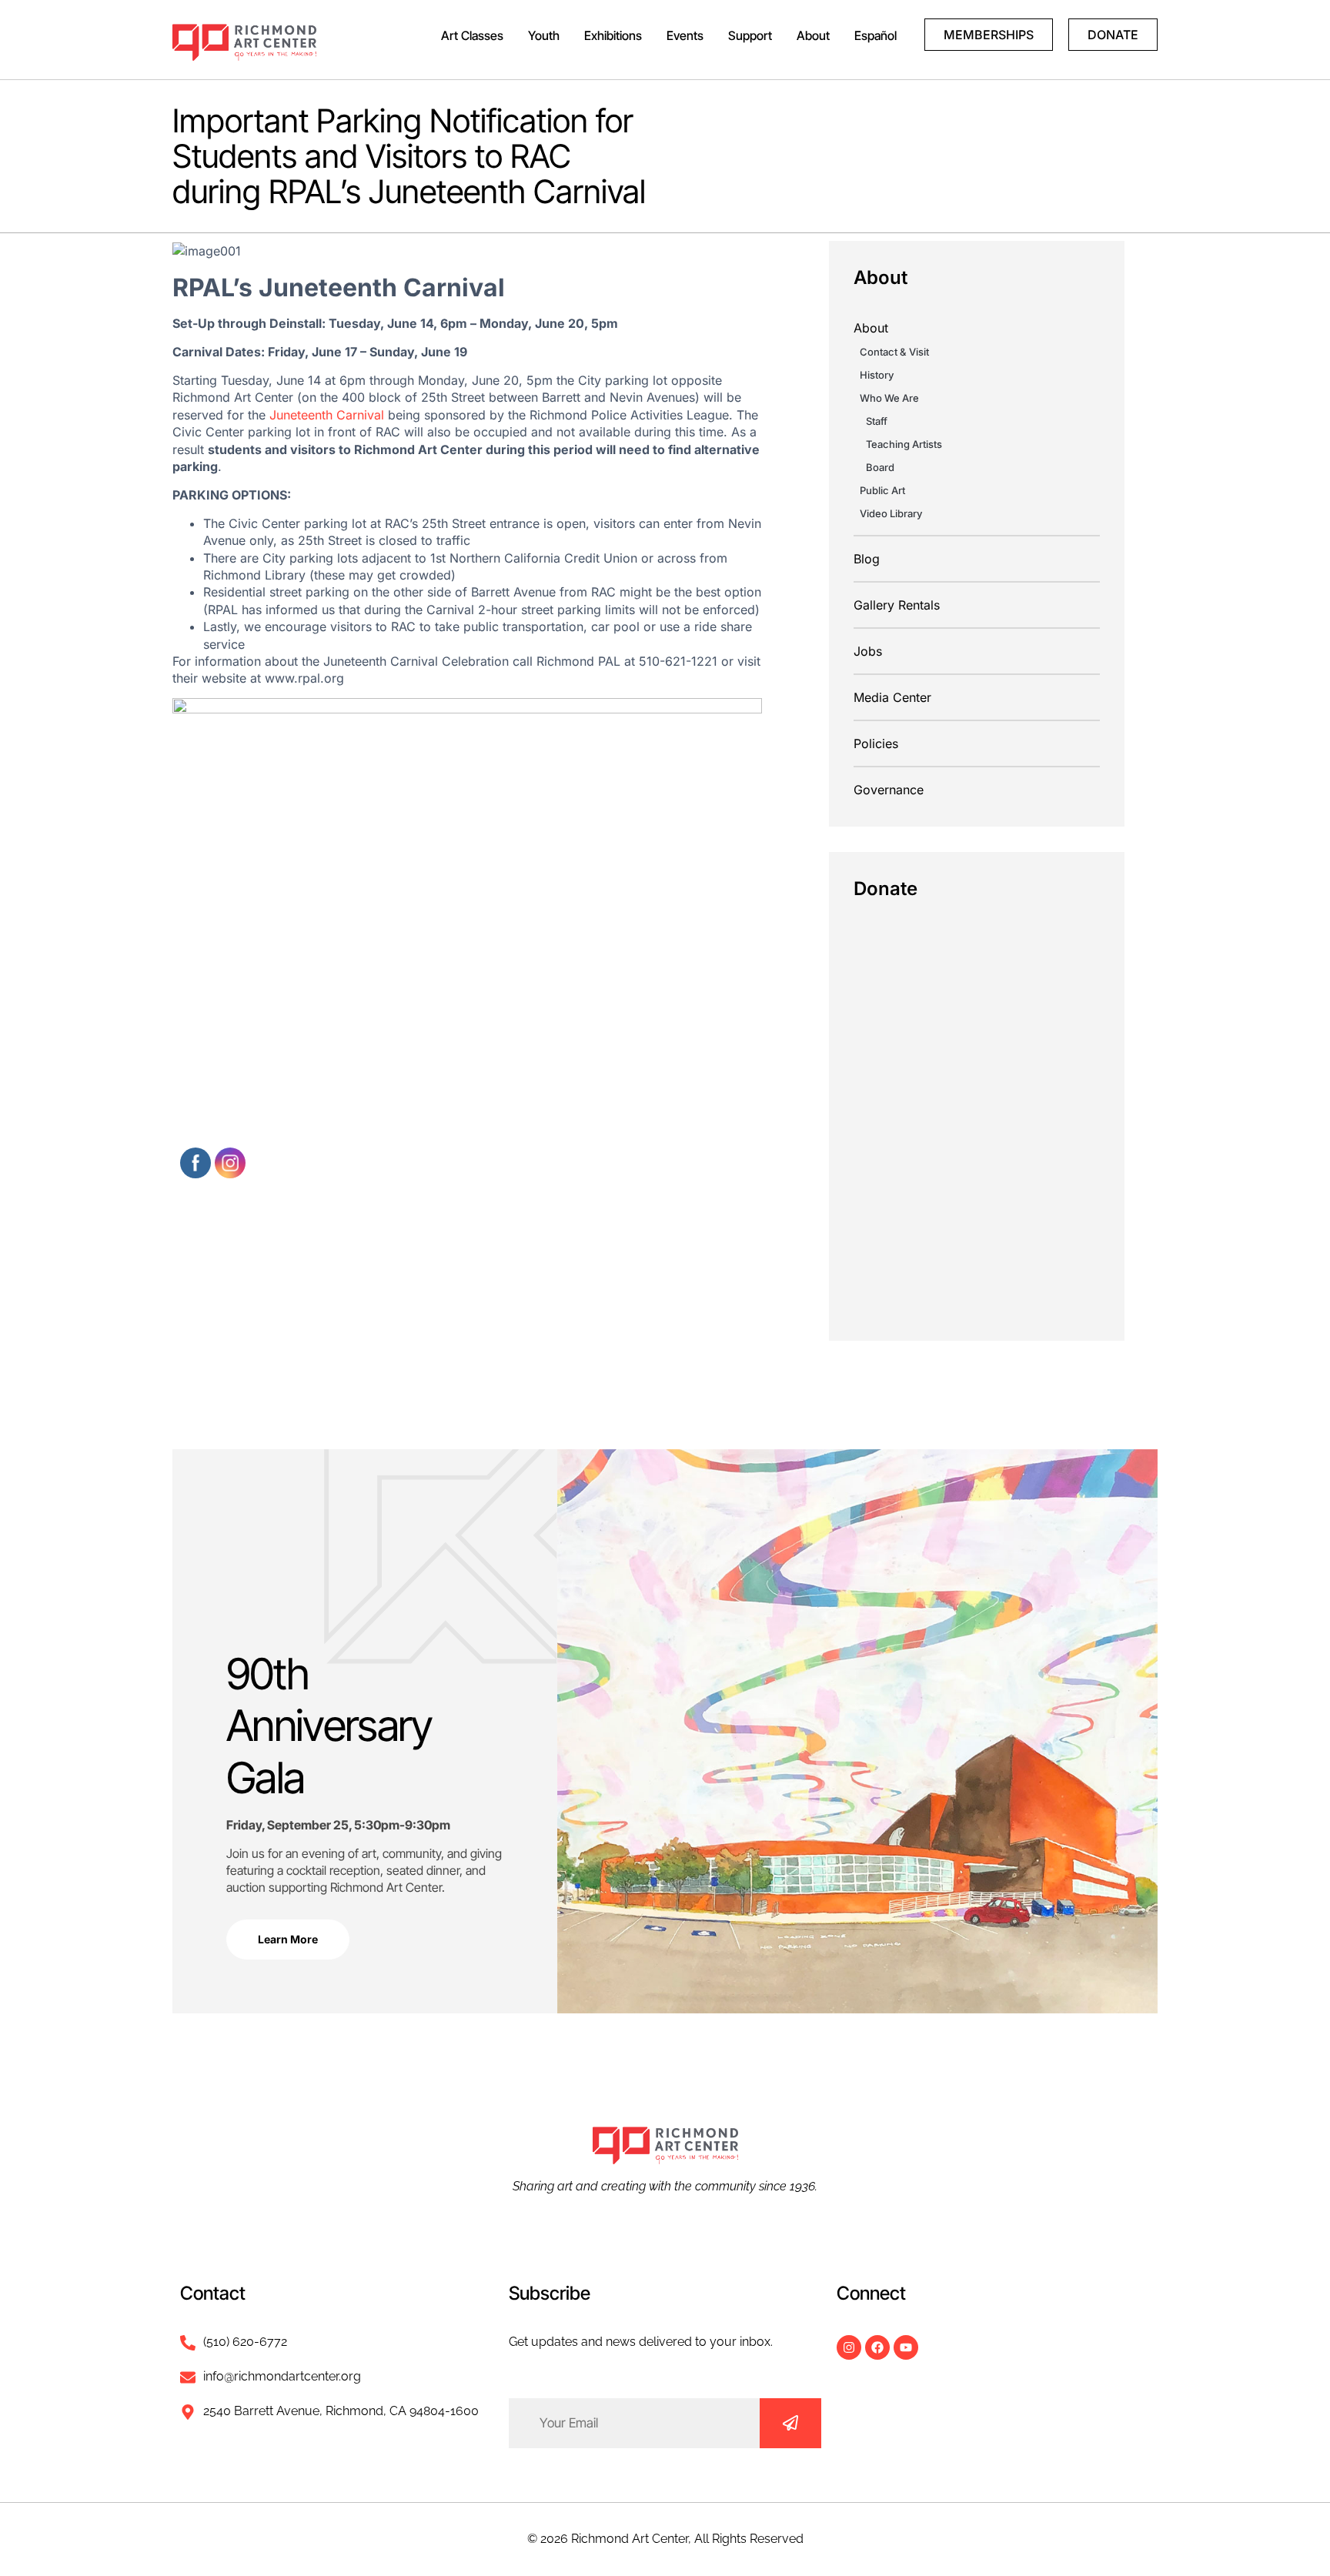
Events (685, 35)
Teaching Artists (904, 444)
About (813, 35)
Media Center (892, 697)
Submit (790, 2423)
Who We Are (889, 398)
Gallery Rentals (897, 605)
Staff (877, 421)
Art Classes (472, 35)
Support (750, 35)
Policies (876, 743)
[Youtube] (906, 2347)
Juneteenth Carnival (327, 415)
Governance (889, 790)
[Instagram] (849, 2347)
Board (880, 467)
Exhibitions (613, 35)
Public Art (882, 490)
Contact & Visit (894, 352)
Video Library (891, 513)
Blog (867, 559)
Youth (544, 35)
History (877, 375)
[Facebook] (877, 2347)
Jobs (868, 651)
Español (876, 35)
